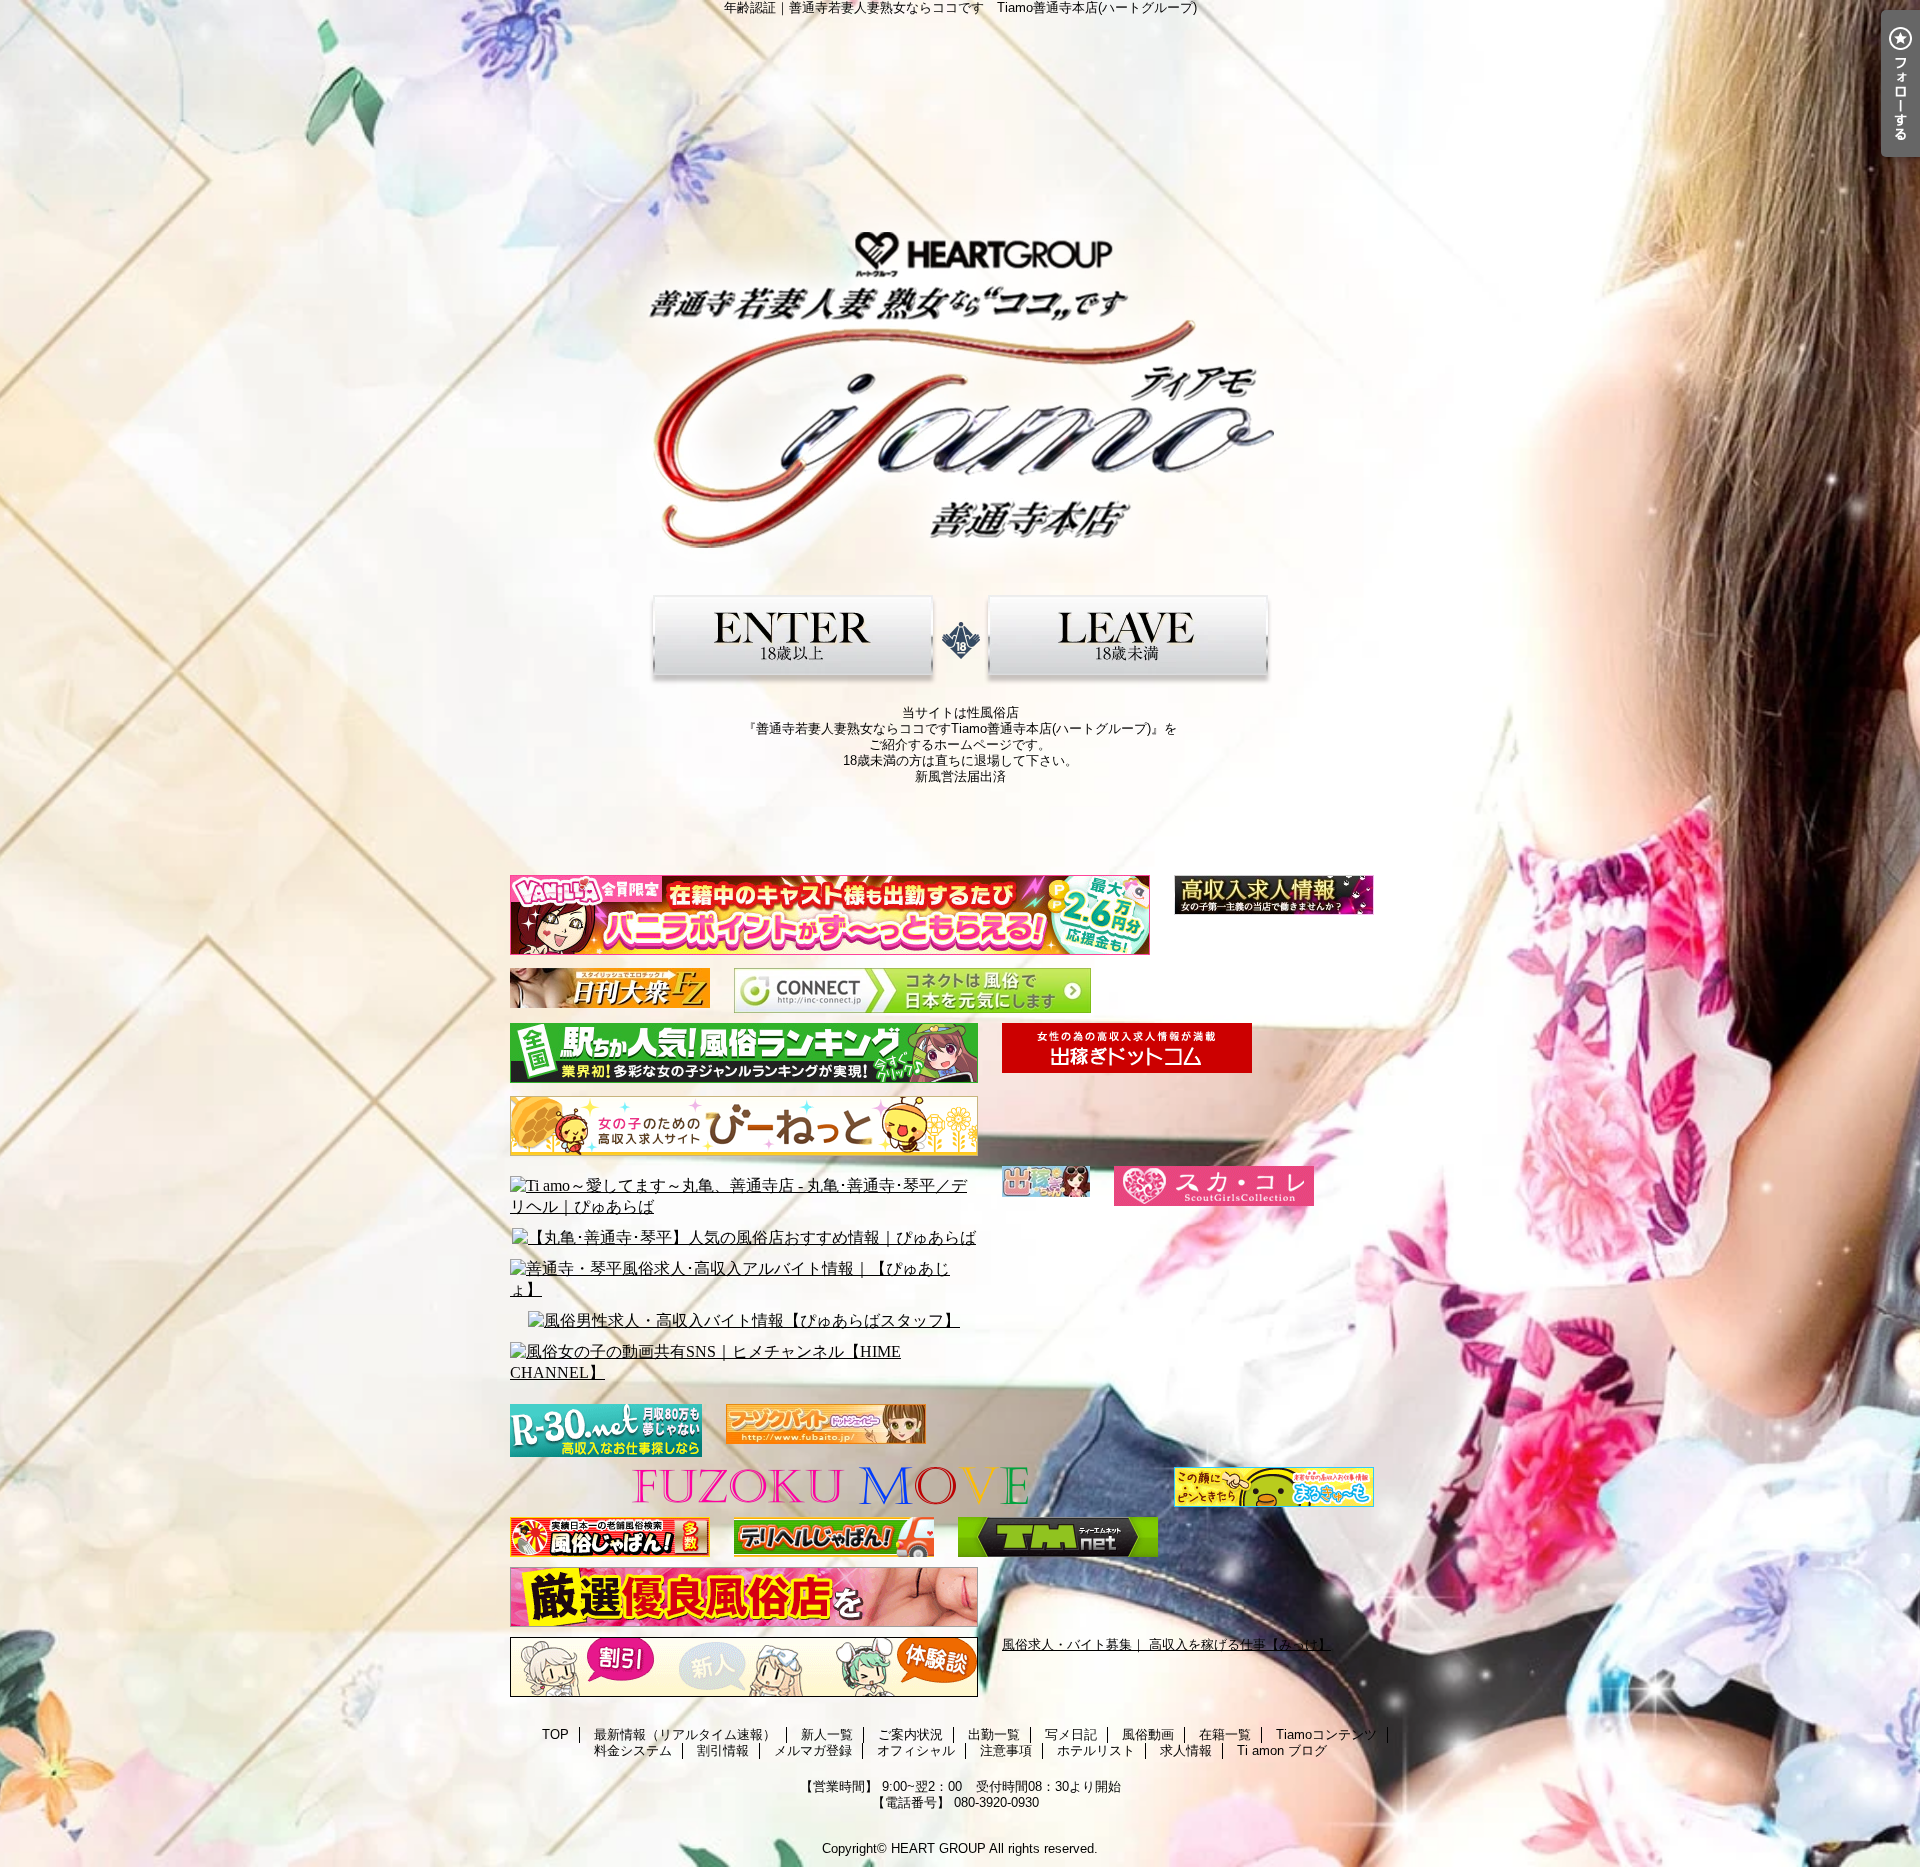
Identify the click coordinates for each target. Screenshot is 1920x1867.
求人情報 (1186, 1750)
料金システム (633, 1750)
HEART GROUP (938, 1848)
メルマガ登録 (813, 1750)
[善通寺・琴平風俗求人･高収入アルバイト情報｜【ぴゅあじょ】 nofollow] (744, 1280)
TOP (555, 1734)
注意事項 (1006, 1750)
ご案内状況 (910, 1734)
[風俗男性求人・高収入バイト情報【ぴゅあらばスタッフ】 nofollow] (744, 1321)
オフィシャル (916, 1750)
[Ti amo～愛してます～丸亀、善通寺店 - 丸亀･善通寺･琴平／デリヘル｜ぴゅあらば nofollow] (744, 1197)
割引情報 (723, 1750)
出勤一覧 (994, 1734)
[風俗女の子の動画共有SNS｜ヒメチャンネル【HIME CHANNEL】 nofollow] (744, 1363)
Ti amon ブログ (1282, 1750)
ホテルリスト (1096, 1750)
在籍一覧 (1225, 1734)
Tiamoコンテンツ (1326, 1734)
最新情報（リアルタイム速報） (685, 1734)
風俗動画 (1148, 1734)
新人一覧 (827, 1734)
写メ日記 (1071, 1734)
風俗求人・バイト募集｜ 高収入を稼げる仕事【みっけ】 (1166, 1644)
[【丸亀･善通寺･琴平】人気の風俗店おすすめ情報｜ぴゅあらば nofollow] (744, 1238)
